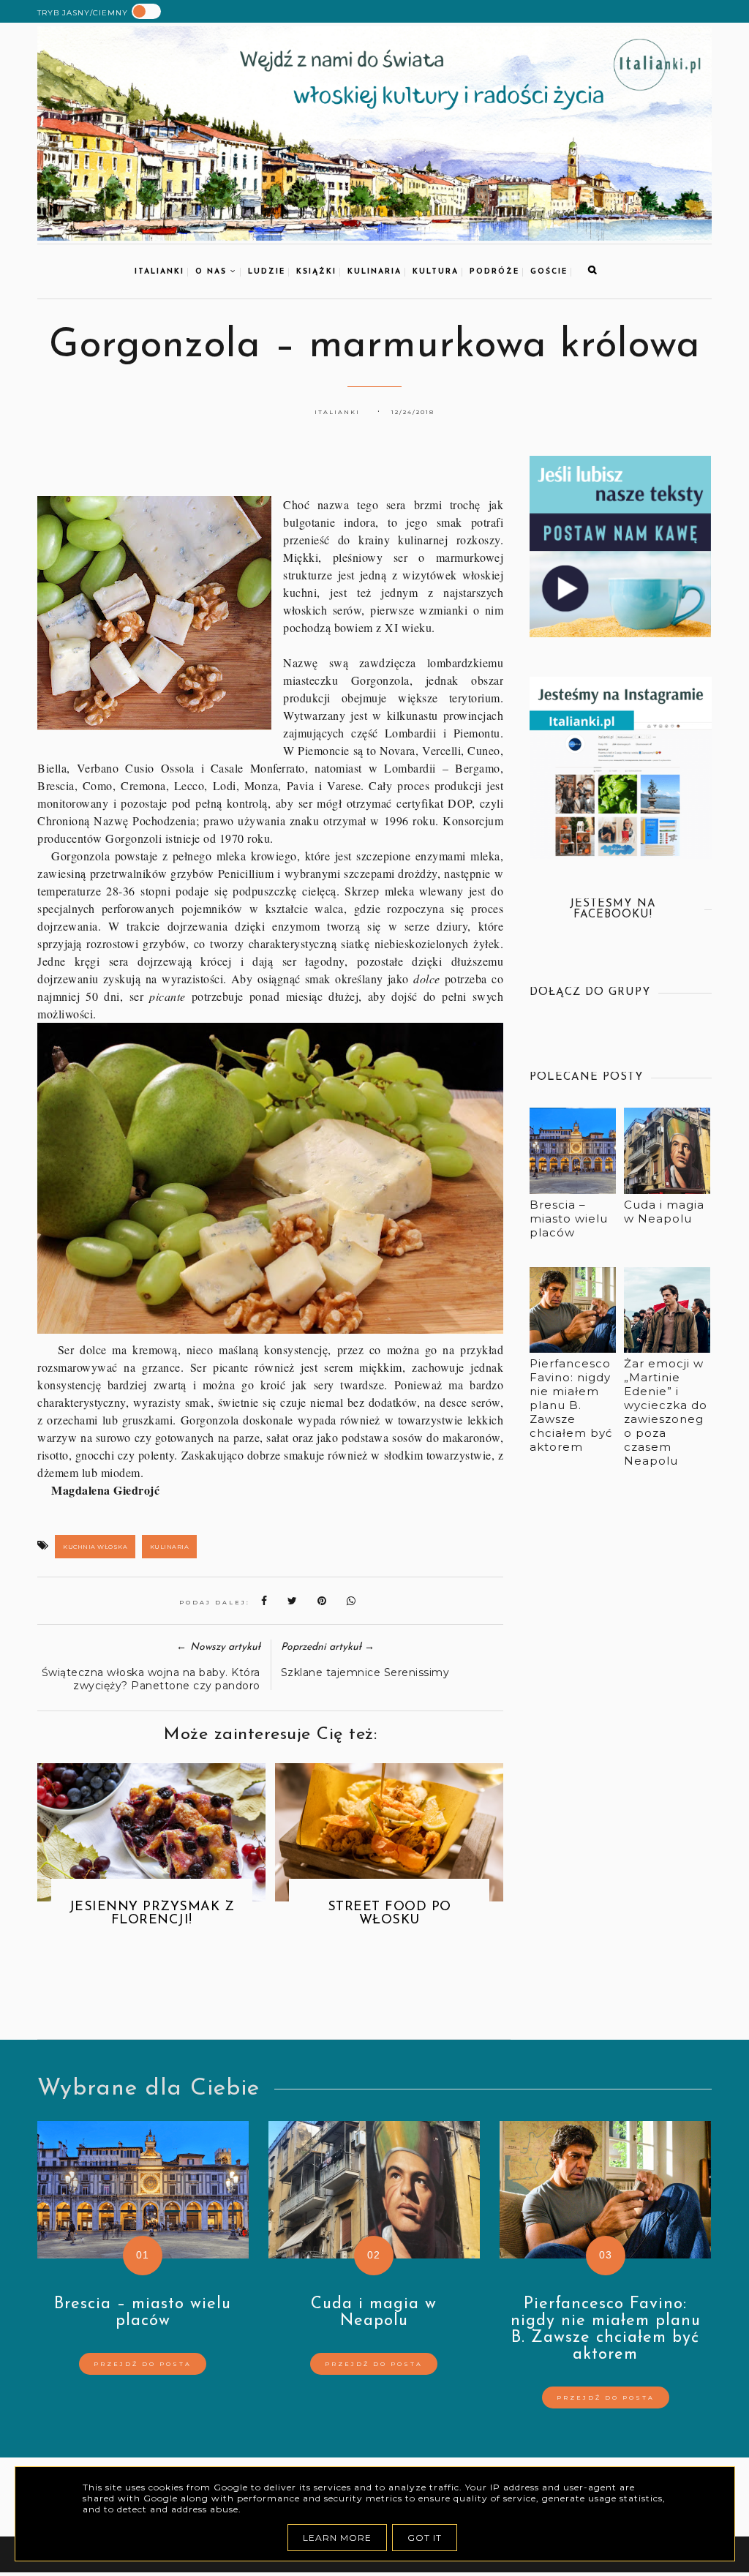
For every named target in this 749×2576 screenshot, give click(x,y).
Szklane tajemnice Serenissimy (365, 1672)
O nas (213, 272)
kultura (436, 272)
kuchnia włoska (95, 1547)
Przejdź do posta (143, 2364)
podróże (494, 272)
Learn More (337, 2538)
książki (316, 272)
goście (549, 272)
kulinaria (374, 272)
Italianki (159, 272)
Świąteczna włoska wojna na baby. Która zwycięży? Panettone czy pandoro (151, 1679)
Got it (425, 2538)
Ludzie (267, 272)
